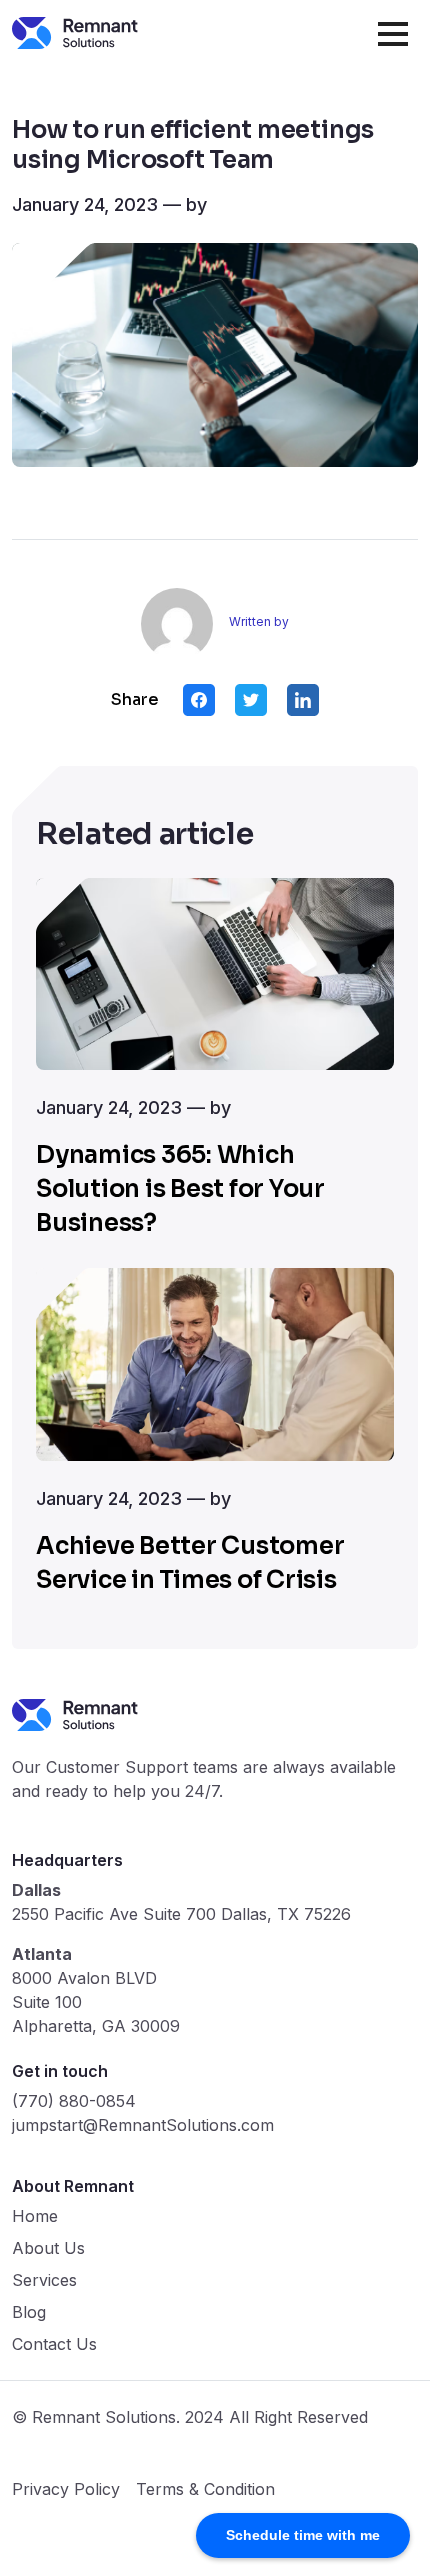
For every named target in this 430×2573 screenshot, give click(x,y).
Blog (29, 2312)
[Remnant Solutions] (75, 32)
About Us (48, 2248)
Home (35, 2216)
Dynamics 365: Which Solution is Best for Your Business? (180, 1189)
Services (44, 2280)
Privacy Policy (66, 2489)
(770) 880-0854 (74, 2101)
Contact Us (54, 2344)
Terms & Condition (205, 2489)
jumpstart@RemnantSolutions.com (143, 2125)
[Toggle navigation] (398, 32)
